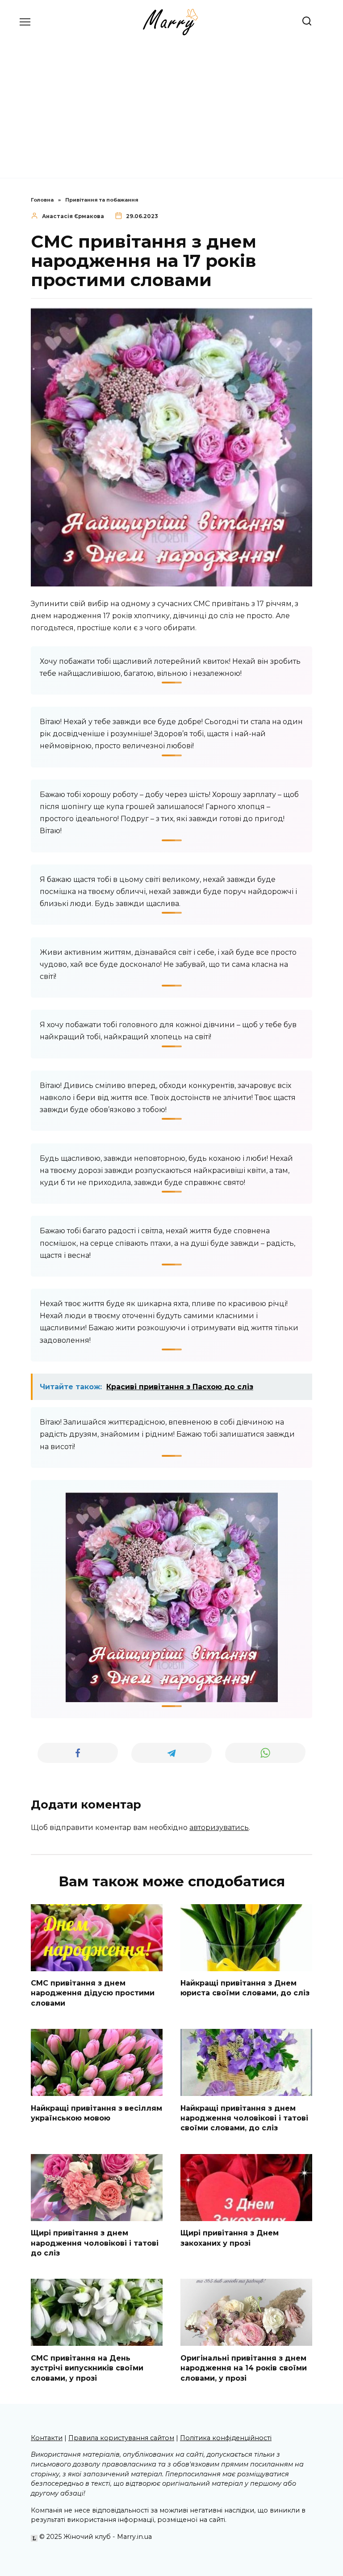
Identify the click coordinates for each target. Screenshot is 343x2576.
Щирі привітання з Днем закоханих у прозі (230, 2238)
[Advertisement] (171, 102)
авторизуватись (219, 1828)
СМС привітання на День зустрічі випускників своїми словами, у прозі (87, 2368)
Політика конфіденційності (226, 2438)
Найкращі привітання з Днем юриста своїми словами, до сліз (245, 1988)
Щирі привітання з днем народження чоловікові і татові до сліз (95, 2243)
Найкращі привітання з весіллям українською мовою (96, 2113)
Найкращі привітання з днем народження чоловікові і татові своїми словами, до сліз (244, 2118)
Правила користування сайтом (121, 2438)
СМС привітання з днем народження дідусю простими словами (93, 1993)
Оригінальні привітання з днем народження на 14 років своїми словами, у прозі (244, 2368)
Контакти (47, 2438)
